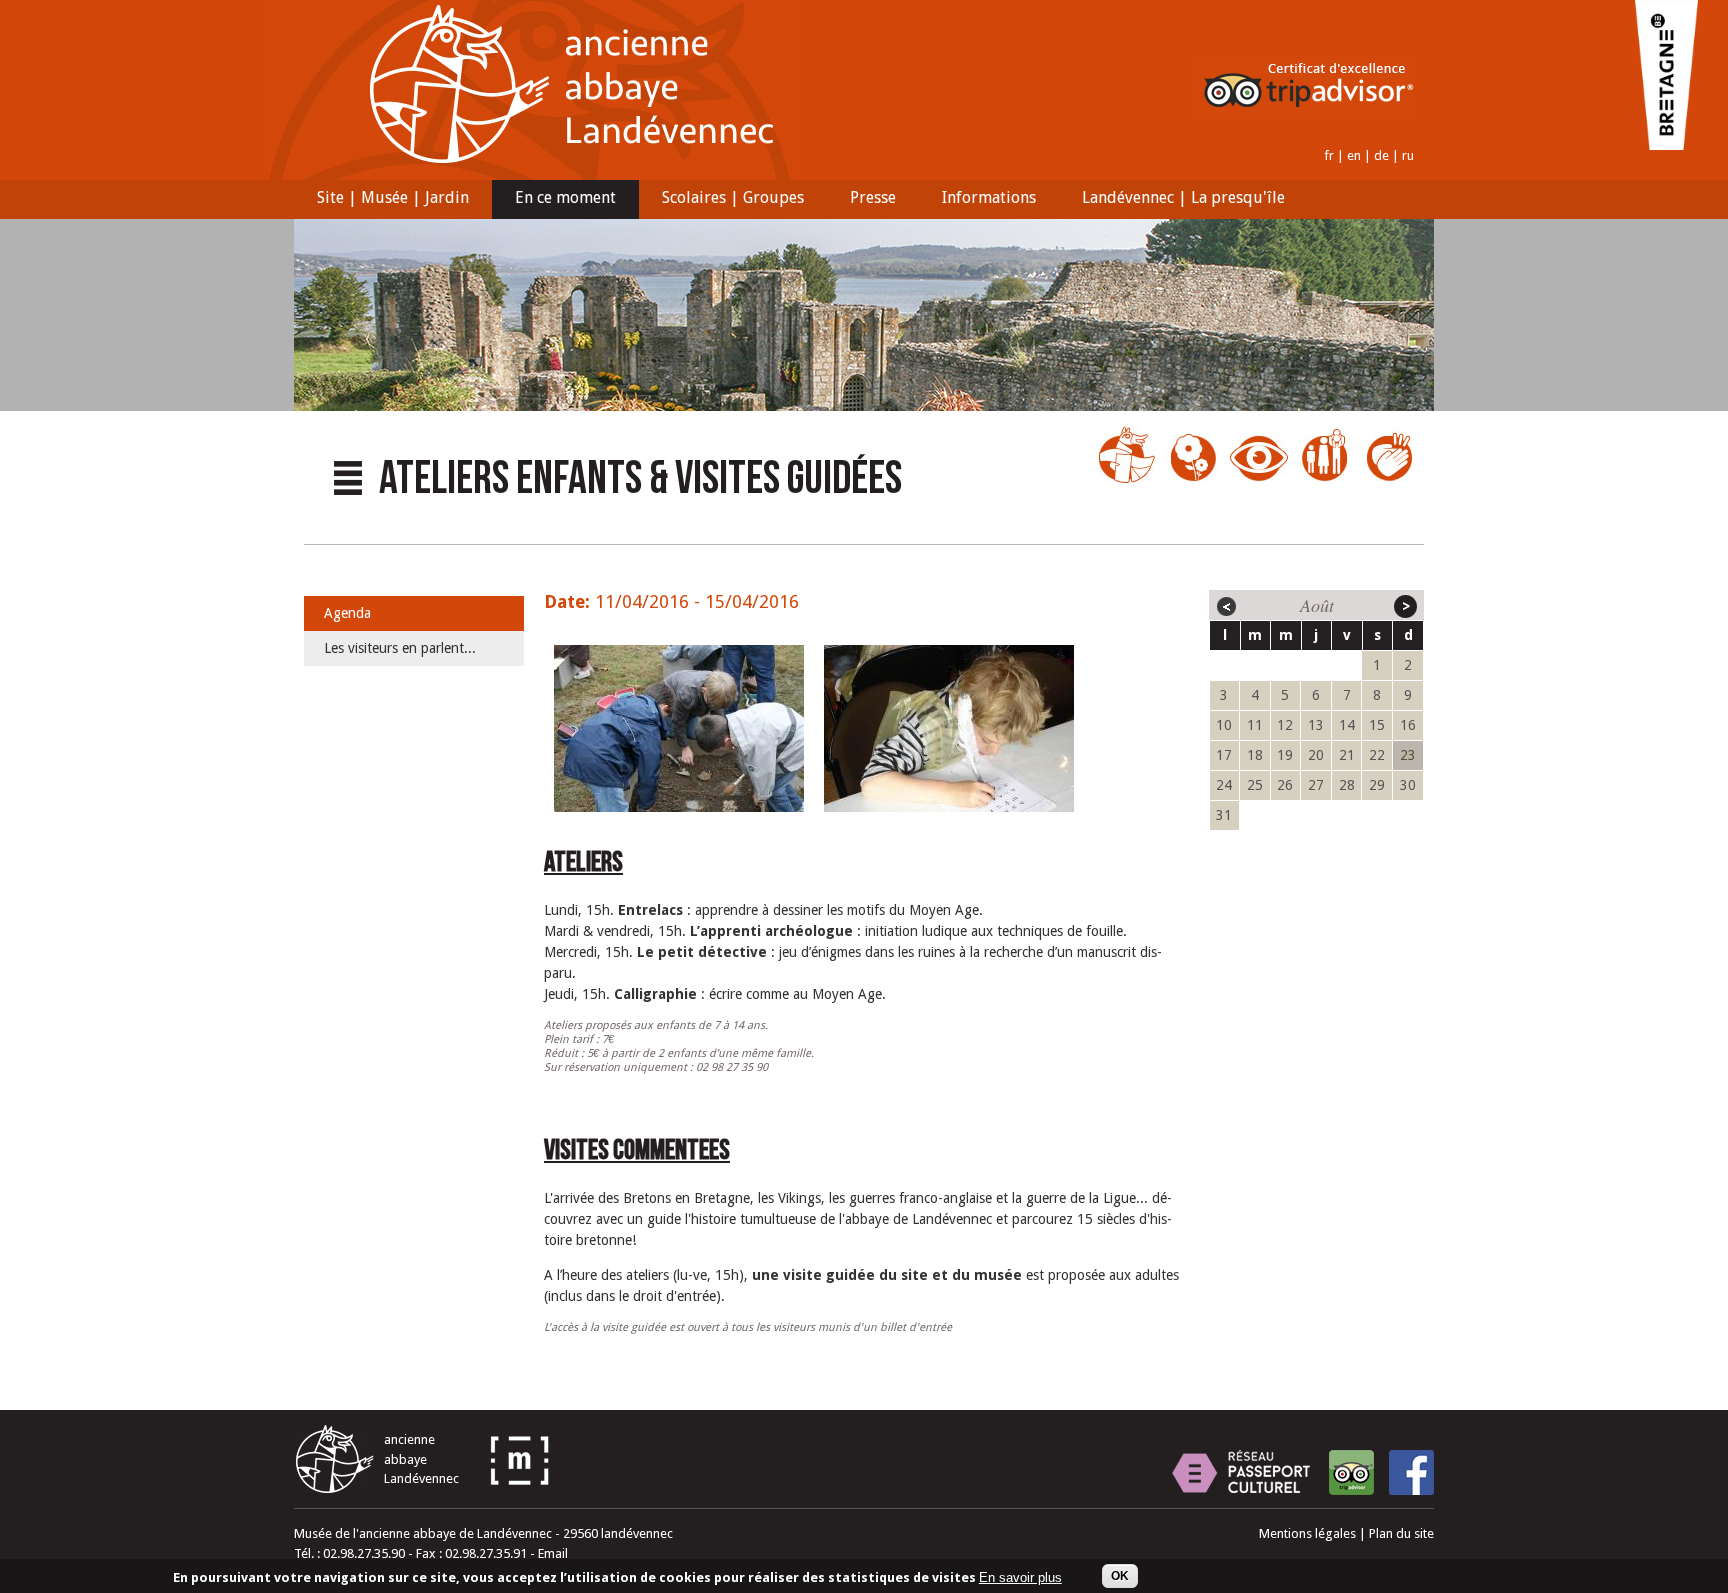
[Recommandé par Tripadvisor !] (1351, 1472)
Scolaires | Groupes (721, 200)
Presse (861, 200)
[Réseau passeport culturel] (1241, 1472)
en (1354, 155)
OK (1120, 1576)
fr (1329, 155)
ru (1408, 155)
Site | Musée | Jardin (381, 200)
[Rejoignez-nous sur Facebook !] (1411, 1472)
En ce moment (554, 200)
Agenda (347, 613)
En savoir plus (1020, 1578)
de (1381, 155)
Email (553, 1553)
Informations (977, 200)
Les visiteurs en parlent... (400, 648)
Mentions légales (1307, 1533)
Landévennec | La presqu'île (1172, 200)
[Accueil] (532, 175)
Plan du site (1401, 1533)
